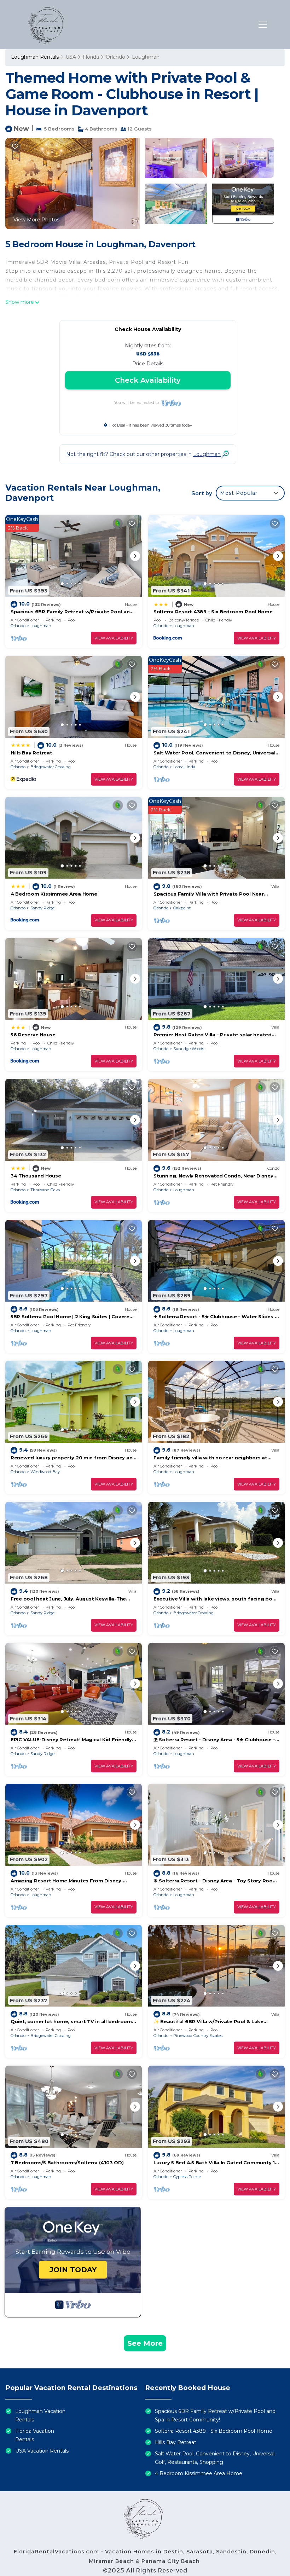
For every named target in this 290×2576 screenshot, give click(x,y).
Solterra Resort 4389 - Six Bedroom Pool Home (213, 612)
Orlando (115, 57)
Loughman (146, 57)
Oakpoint (182, 908)
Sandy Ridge (42, 908)
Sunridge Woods (189, 1049)
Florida (91, 57)
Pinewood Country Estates (198, 2036)
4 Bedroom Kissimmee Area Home (54, 894)
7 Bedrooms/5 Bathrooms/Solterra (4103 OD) (67, 2163)
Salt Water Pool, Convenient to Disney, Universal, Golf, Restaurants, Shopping (215, 2458)
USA (71, 57)
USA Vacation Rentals (42, 2451)
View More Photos (36, 220)
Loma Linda (184, 767)
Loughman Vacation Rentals (40, 2415)
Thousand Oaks (45, 1190)
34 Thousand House (36, 1176)
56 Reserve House (33, 1035)
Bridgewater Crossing (51, 767)
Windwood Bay (45, 1472)
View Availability (114, 638)
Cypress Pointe (187, 2177)
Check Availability (148, 380)
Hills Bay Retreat (31, 753)
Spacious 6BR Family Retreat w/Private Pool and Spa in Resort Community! (215, 2415)
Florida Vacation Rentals (35, 2435)
